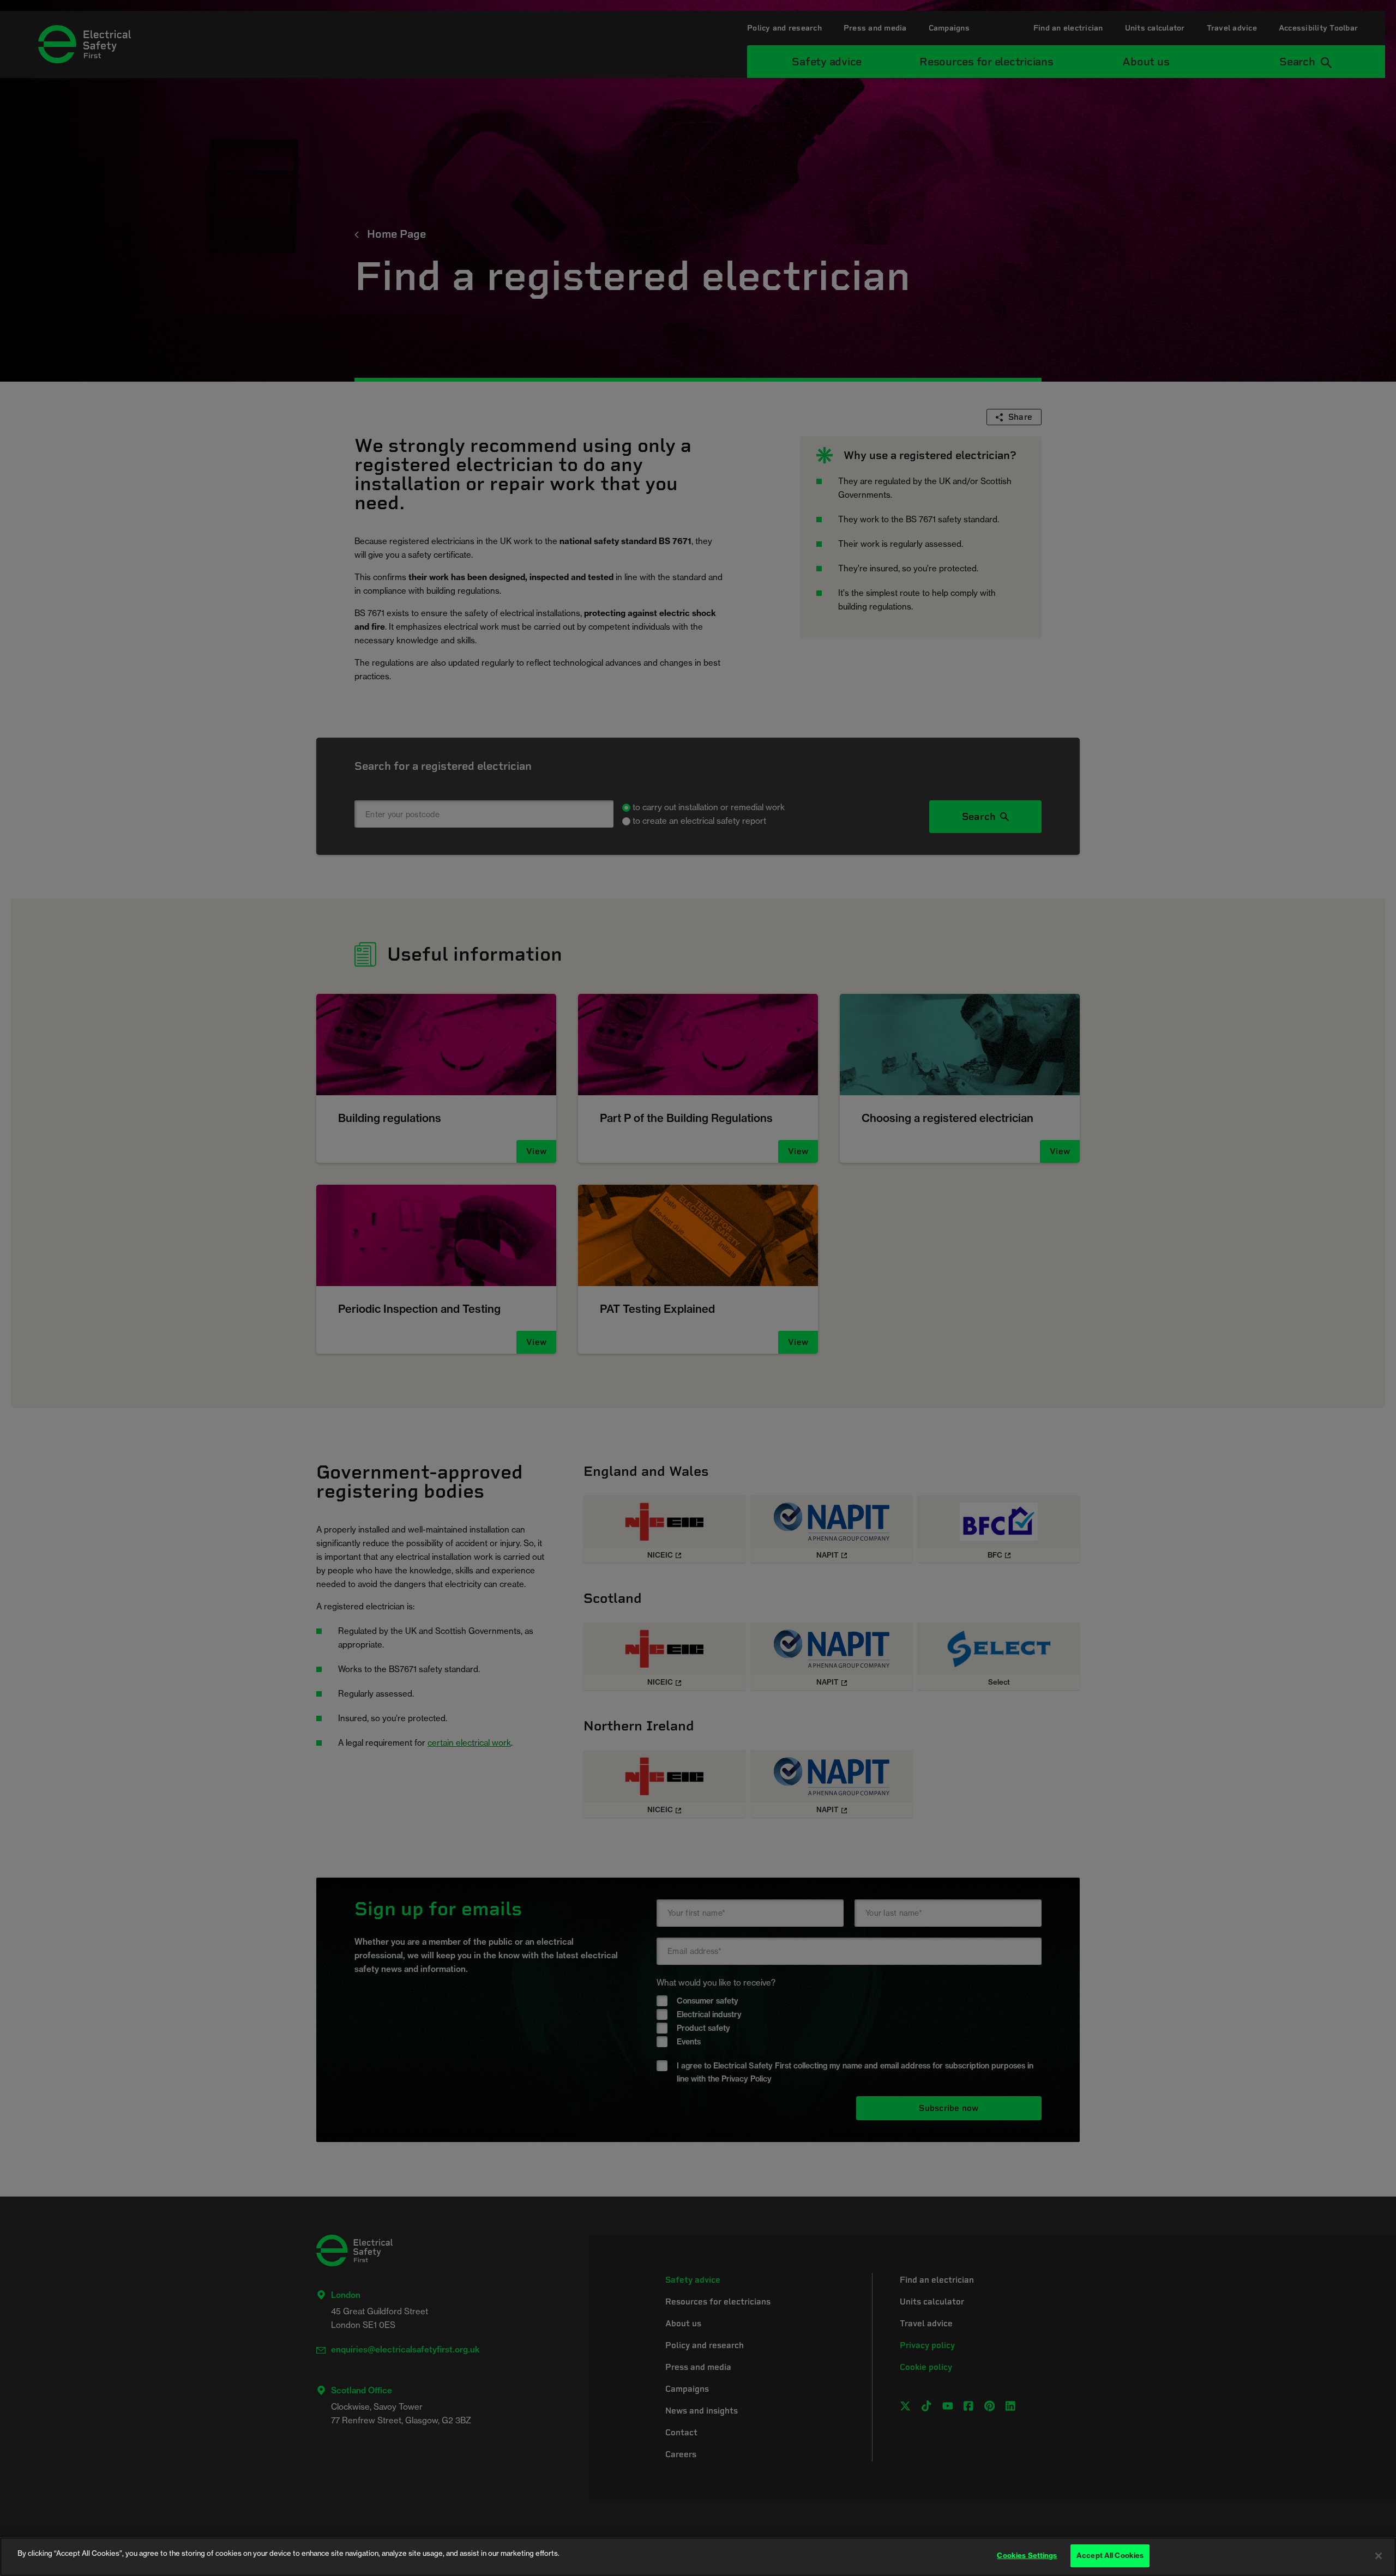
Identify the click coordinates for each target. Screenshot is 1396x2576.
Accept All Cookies (1110, 2555)
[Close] (1379, 2556)
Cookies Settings (1027, 2555)
